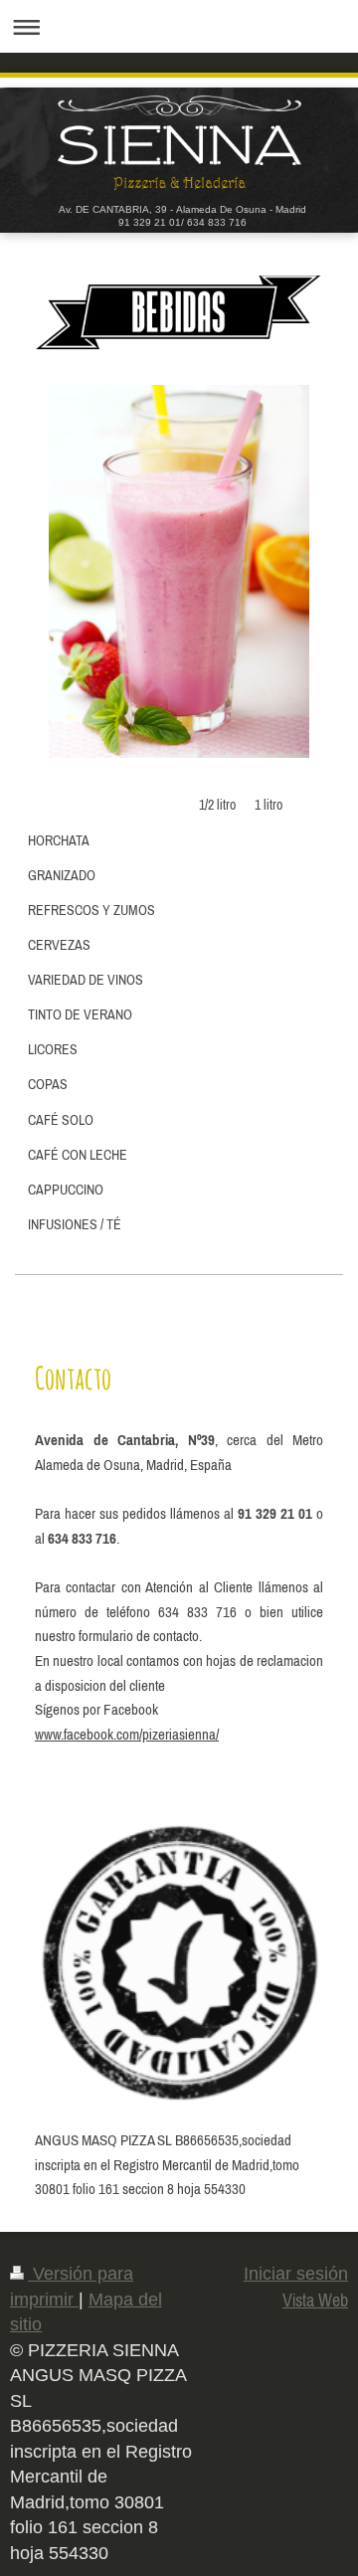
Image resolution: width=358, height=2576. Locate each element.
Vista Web (315, 2300)
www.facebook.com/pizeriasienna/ (127, 1734)
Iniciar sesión (296, 2274)
